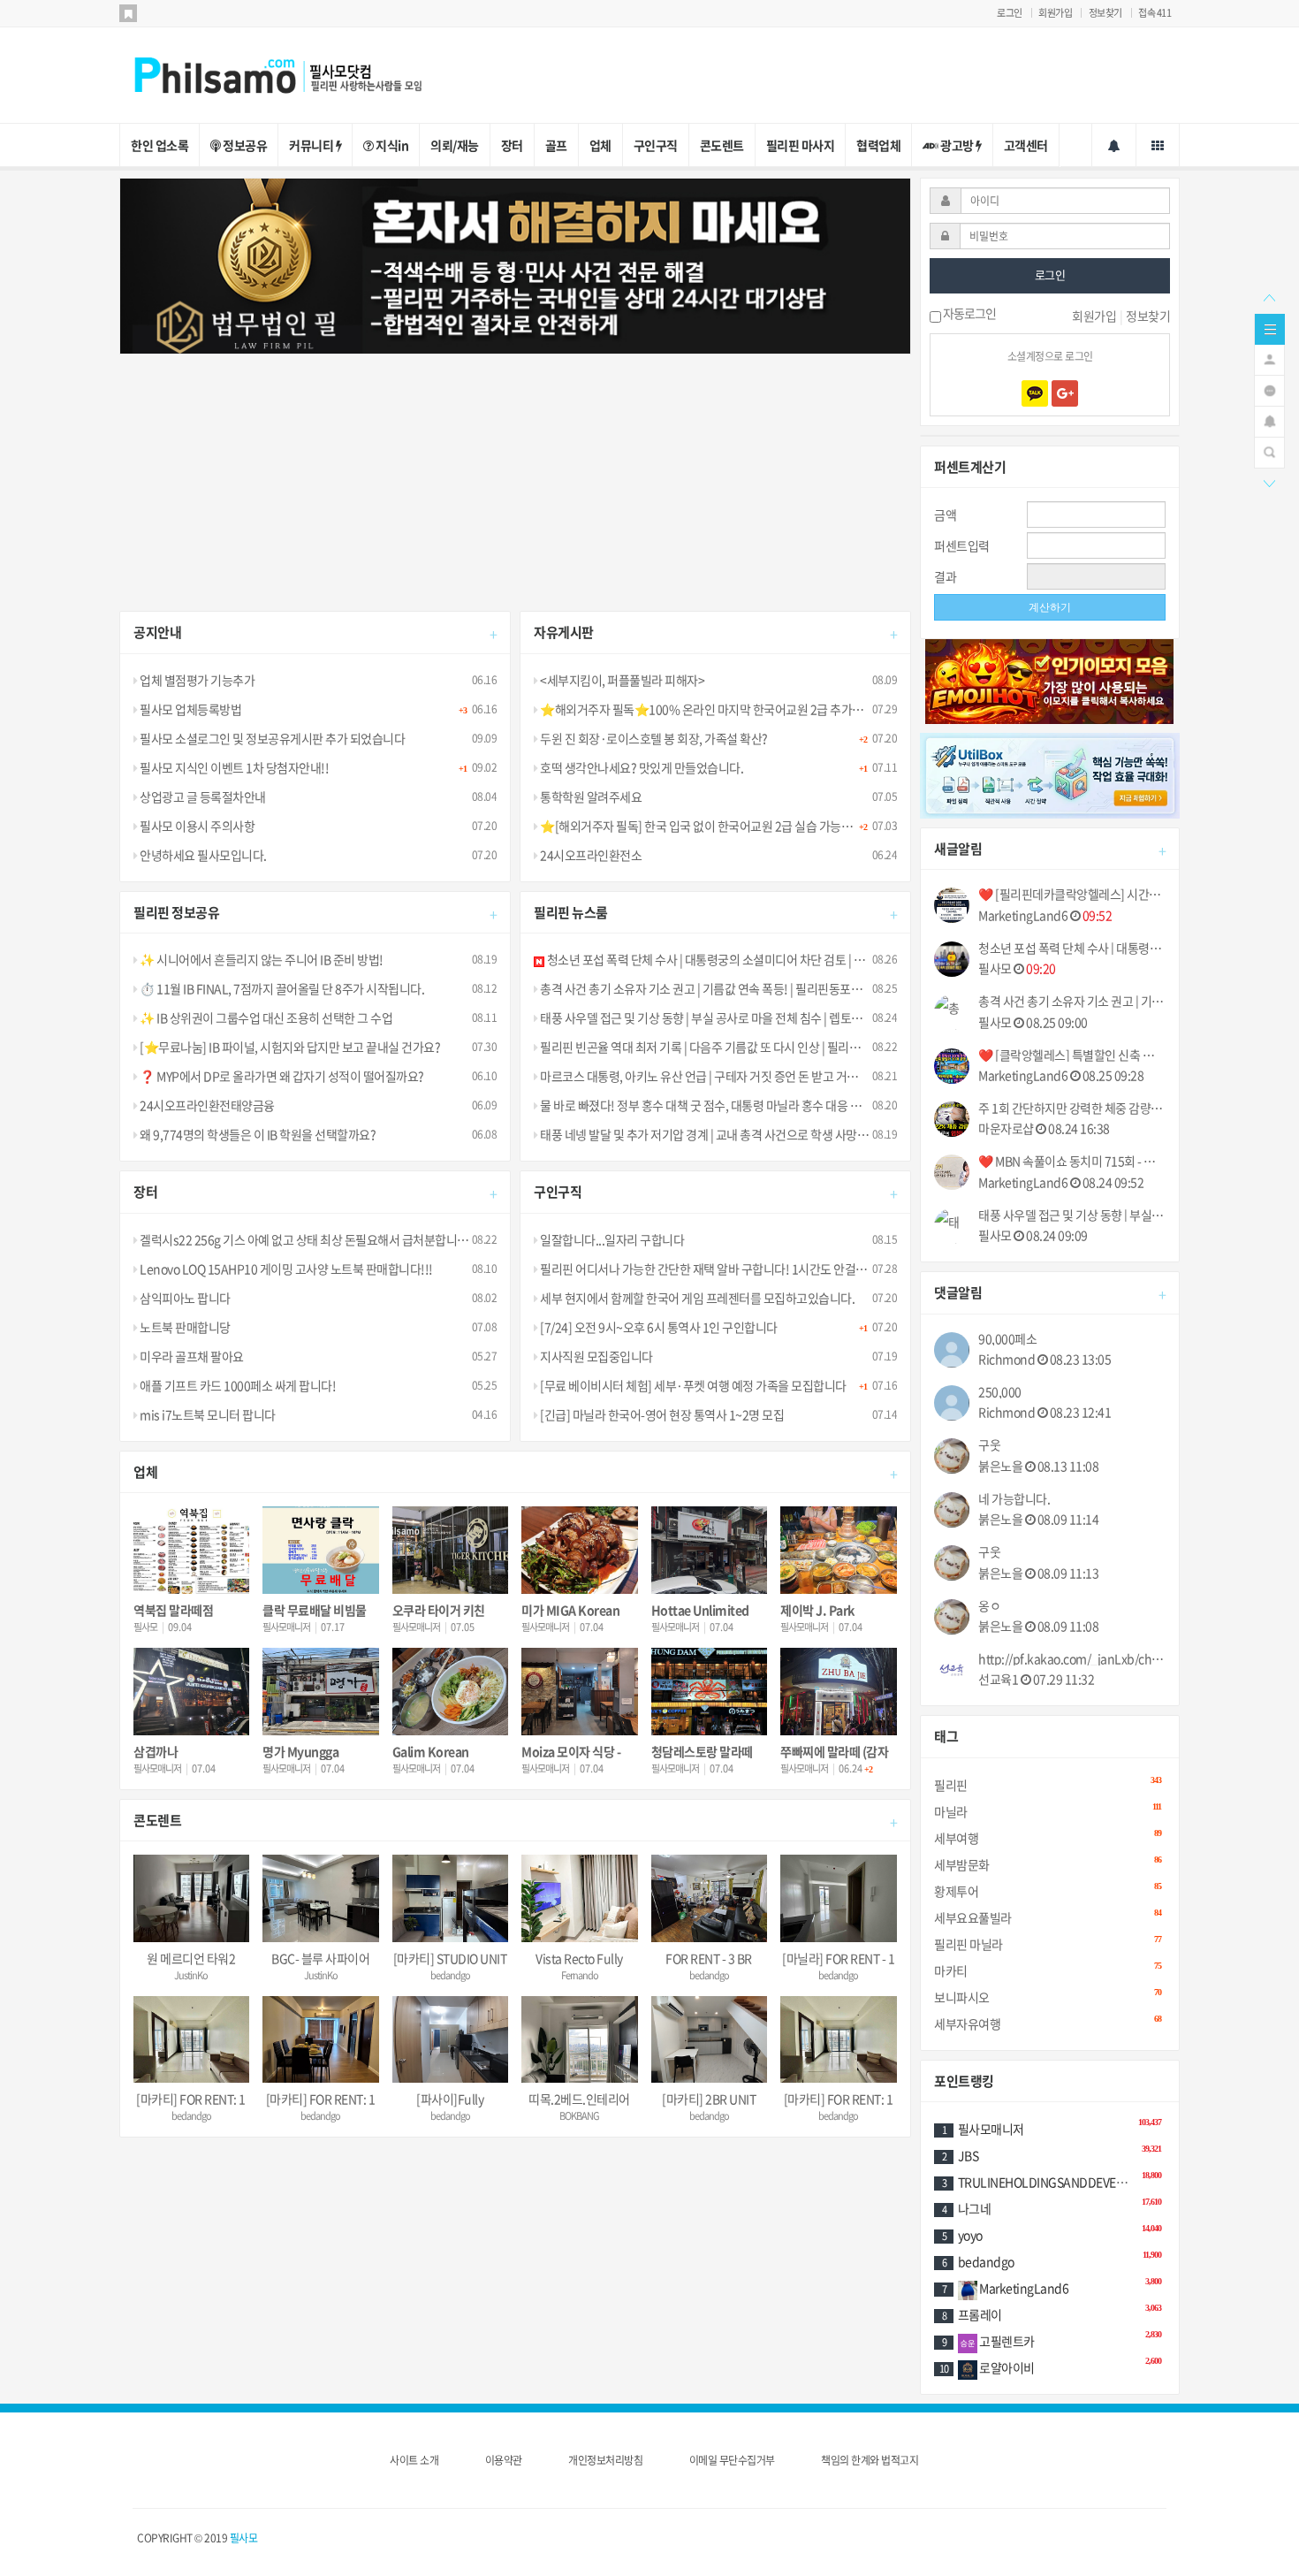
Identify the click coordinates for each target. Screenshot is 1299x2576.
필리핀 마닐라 (1048, 1943)
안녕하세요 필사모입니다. (202, 855)
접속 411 (1155, 13)
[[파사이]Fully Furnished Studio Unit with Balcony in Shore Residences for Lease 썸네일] (450, 2040)
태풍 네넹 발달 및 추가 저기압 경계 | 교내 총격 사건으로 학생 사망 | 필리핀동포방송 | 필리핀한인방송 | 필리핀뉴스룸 (819, 1134)
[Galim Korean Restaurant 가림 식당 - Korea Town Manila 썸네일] (450, 1692)
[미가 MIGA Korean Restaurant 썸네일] (579, 1550)
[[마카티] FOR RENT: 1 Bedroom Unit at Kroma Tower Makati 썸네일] (320, 2040)
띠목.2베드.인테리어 (579, 2099)
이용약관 (504, 2460)
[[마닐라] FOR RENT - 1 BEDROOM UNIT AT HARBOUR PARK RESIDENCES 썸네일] (838, 1898)
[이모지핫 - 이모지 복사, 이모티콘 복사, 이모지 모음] (1049, 680)
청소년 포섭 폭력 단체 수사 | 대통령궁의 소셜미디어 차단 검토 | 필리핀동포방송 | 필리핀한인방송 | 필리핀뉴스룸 (817, 959)
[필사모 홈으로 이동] (296, 73)
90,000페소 (1007, 1339)
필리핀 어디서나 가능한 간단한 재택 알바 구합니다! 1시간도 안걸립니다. (715, 1269)
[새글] (1269, 389)
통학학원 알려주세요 (590, 796)
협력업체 (878, 145)
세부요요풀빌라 (1048, 1917)
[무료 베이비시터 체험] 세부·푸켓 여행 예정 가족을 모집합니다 (692, 1385)
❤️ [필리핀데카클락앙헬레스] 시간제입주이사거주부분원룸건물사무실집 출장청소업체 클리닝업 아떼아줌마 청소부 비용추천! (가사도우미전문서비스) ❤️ (1072, 894)
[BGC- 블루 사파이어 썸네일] (320, 1898)
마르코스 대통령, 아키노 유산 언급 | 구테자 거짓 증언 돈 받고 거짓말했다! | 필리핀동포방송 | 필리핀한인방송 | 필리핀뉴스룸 (838, 1076)
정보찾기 (1105, 13)
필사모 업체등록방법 (190, 709)
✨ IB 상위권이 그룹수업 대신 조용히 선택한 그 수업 (265, 1017)
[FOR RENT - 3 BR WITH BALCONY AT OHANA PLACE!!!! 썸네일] (709, 1898)
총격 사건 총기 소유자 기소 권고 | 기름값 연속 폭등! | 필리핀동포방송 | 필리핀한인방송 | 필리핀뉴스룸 (785, 988)
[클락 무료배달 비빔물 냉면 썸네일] (320, 1550)
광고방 (957, 145)
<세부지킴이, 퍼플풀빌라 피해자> (621, 680)
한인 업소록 (160, 145)
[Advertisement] (515, 478)
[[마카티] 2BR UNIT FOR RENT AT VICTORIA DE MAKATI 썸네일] (709, 2040)
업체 (600, 145)
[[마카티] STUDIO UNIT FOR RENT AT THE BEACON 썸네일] (450, 1898)
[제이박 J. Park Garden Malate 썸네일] (838, 1550)
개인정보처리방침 (605, 2460)
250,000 (1000, 1392)
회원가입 (1055, 13)
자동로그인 (969, 315)
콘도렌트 (722, 145)
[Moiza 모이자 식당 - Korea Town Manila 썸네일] (579, 1692)
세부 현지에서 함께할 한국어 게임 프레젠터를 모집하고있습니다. (696, 1298)
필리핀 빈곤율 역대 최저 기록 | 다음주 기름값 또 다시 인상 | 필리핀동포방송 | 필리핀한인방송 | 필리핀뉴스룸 (801, 1047)
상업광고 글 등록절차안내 (202, 796)
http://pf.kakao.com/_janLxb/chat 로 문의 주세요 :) (1072, 1659)
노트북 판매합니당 (184, 1327)
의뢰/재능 (455, 145)
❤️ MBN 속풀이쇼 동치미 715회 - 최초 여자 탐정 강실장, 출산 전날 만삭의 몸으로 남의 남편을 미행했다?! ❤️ (1072, 1161)
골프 (556, 145)
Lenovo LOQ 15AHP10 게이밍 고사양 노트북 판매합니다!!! (285, 1269)
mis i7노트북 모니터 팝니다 (207, 1414)
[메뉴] (1270, 327)
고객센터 (1026, 145)
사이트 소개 (414, 2460)
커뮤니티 (312, 145)
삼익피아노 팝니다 (184, 1298)
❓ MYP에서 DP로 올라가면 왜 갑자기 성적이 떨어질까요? (281, 1076)
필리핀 (1048, 1784)
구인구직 (656, 145)
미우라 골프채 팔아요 (191, 1356)
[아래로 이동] (1269, 482)
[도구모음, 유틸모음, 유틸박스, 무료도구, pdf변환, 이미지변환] (1050, 774)
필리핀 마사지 (801, 145)
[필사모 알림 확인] (1114, 145)
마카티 (1048, 1970)
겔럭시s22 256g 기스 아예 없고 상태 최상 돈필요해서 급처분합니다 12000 (321, 1239)
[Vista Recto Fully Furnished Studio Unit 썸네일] (579, 1898)
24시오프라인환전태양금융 (206, 1105)
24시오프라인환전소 (590, 855)
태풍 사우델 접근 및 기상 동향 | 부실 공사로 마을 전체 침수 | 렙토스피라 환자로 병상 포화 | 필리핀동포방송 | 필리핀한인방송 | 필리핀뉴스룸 (875, 1017)
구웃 (989, 1445)
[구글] (1065, 393)
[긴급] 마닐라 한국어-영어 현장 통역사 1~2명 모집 (661, 1414)
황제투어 (1048, 1890)
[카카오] (1035, 393)
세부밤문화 (1048, 1864)
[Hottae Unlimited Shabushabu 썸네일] (709, 1550)
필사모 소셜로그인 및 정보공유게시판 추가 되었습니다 (271, 738)
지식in (391, 145)
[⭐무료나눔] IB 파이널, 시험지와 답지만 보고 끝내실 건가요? (289, 1047)
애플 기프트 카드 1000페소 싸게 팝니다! (237, 1385)
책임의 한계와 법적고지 (870, 2460)
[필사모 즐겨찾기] (128, 13)
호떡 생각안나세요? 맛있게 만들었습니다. (641, 767)
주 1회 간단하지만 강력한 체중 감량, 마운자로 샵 (1072, 1108)
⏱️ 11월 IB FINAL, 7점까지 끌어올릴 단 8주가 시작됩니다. (281, 988)
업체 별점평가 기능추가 (196, 680)
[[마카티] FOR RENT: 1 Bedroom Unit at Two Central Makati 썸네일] (191, 2040)
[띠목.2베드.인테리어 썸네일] (579, 2040)
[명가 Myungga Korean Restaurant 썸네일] (320, 1692)
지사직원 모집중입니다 (596, 1356)
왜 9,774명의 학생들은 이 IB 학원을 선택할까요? (257, 1134)
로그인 (1010, 13)
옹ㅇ (989, 1606)
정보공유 (244, 145)
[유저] (1269, 358)
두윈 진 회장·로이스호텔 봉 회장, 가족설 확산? (653, 738)
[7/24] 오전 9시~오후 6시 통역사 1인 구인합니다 (658, 1327)
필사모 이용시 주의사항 (196, 826)
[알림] (1269, 420)
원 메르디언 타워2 (191, 1958)
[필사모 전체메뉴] (1158, 145)
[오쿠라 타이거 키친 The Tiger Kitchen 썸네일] (450, 1550)
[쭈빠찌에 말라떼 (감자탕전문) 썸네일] (838, 1692)
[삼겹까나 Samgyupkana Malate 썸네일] (191, 1692)
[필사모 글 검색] (1269, 451)
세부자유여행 (1048, 2023)
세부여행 (1048, 1837)
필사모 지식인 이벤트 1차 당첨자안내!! (233, 767)
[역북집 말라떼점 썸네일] (191, 1550)
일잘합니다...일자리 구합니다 (611, 1239)
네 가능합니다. (1014, 1499)
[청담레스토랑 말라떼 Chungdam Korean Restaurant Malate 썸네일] (709, 1692)
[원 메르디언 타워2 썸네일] (191, 1898)
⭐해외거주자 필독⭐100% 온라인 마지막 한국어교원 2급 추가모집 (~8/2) (723, 709)
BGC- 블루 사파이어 (320, 1958)
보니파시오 (1048, 1997)
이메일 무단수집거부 (732, 2460)
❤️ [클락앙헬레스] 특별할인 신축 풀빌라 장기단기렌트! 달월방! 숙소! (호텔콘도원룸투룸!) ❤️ (1072, 1055)
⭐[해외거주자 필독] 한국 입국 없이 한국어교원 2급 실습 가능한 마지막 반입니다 (736, 826)
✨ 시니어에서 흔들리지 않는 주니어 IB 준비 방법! (261, 959)
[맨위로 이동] (1269, 296)
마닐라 (1048, 1811)
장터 (512, 145)
